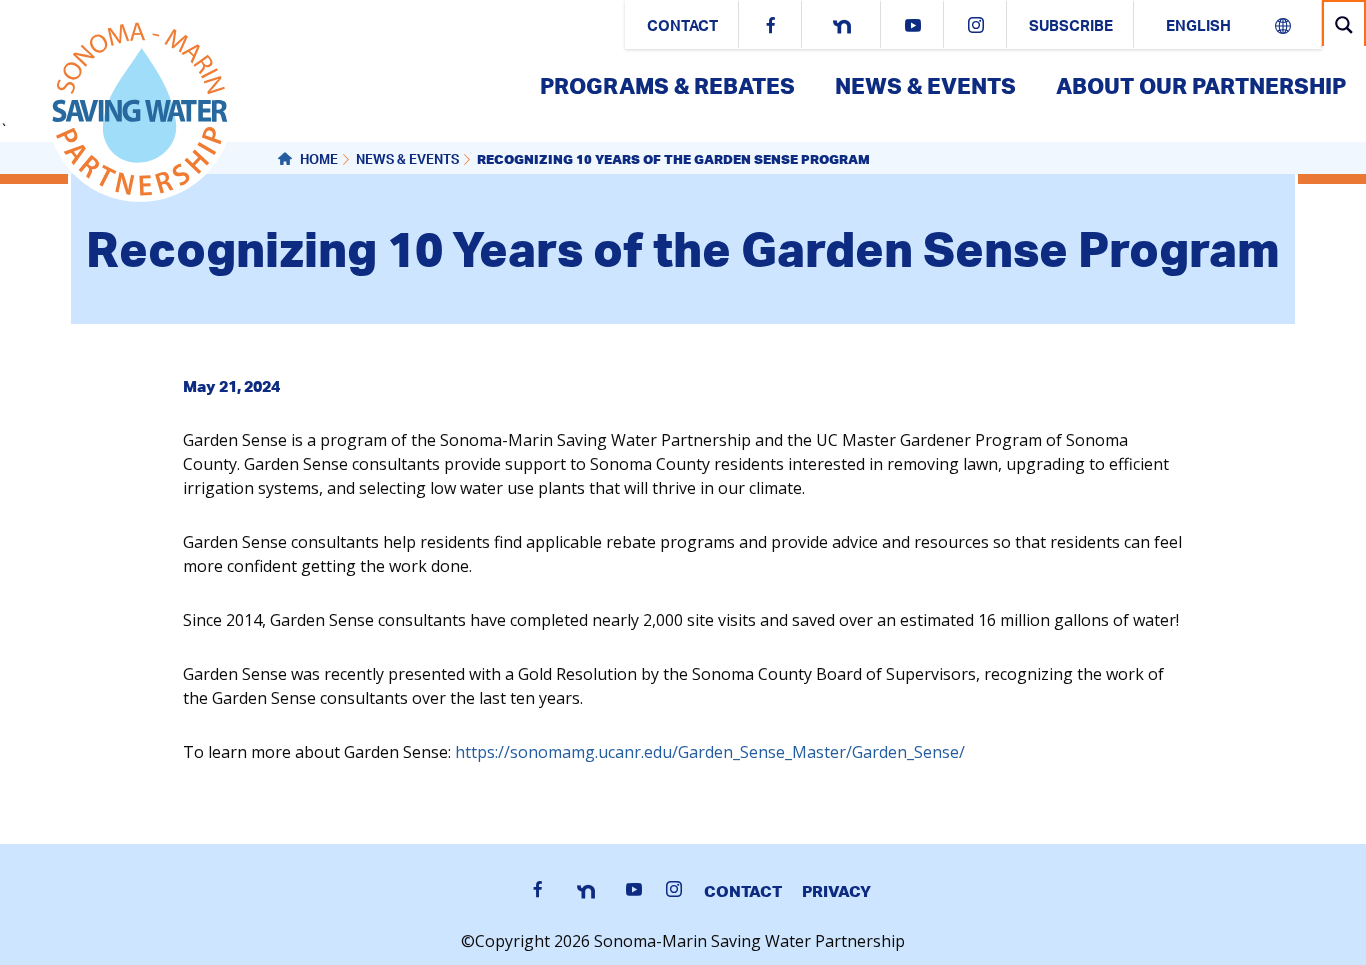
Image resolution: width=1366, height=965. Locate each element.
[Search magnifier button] (1344, 24)
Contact (682, 27)
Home (317, 161)
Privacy (836, 891)
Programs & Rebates (667, 85)
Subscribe (1071, 27)
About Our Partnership (1201, 85)
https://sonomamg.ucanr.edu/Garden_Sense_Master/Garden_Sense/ (710, 752)
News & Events (925, 85)
